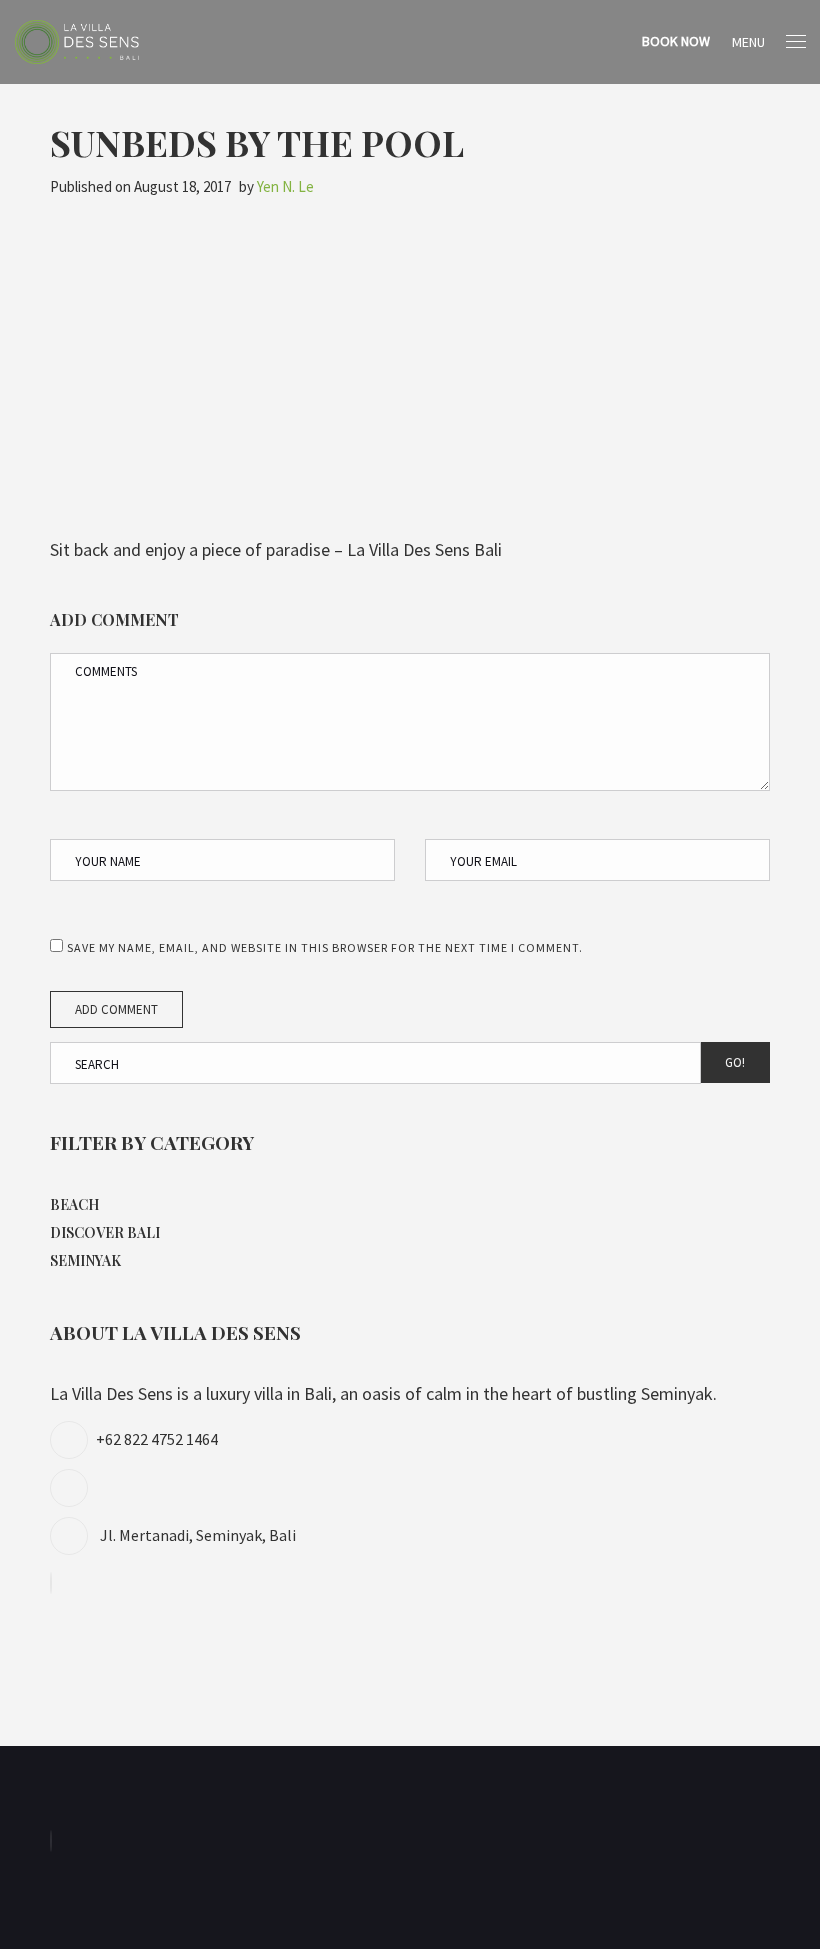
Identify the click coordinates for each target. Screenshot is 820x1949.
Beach (74, 1204)
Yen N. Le (285, 186)
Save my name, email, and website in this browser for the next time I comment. (325, 947)
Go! (735, 1062)
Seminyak (85, 1260)
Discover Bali (105, 1232)
